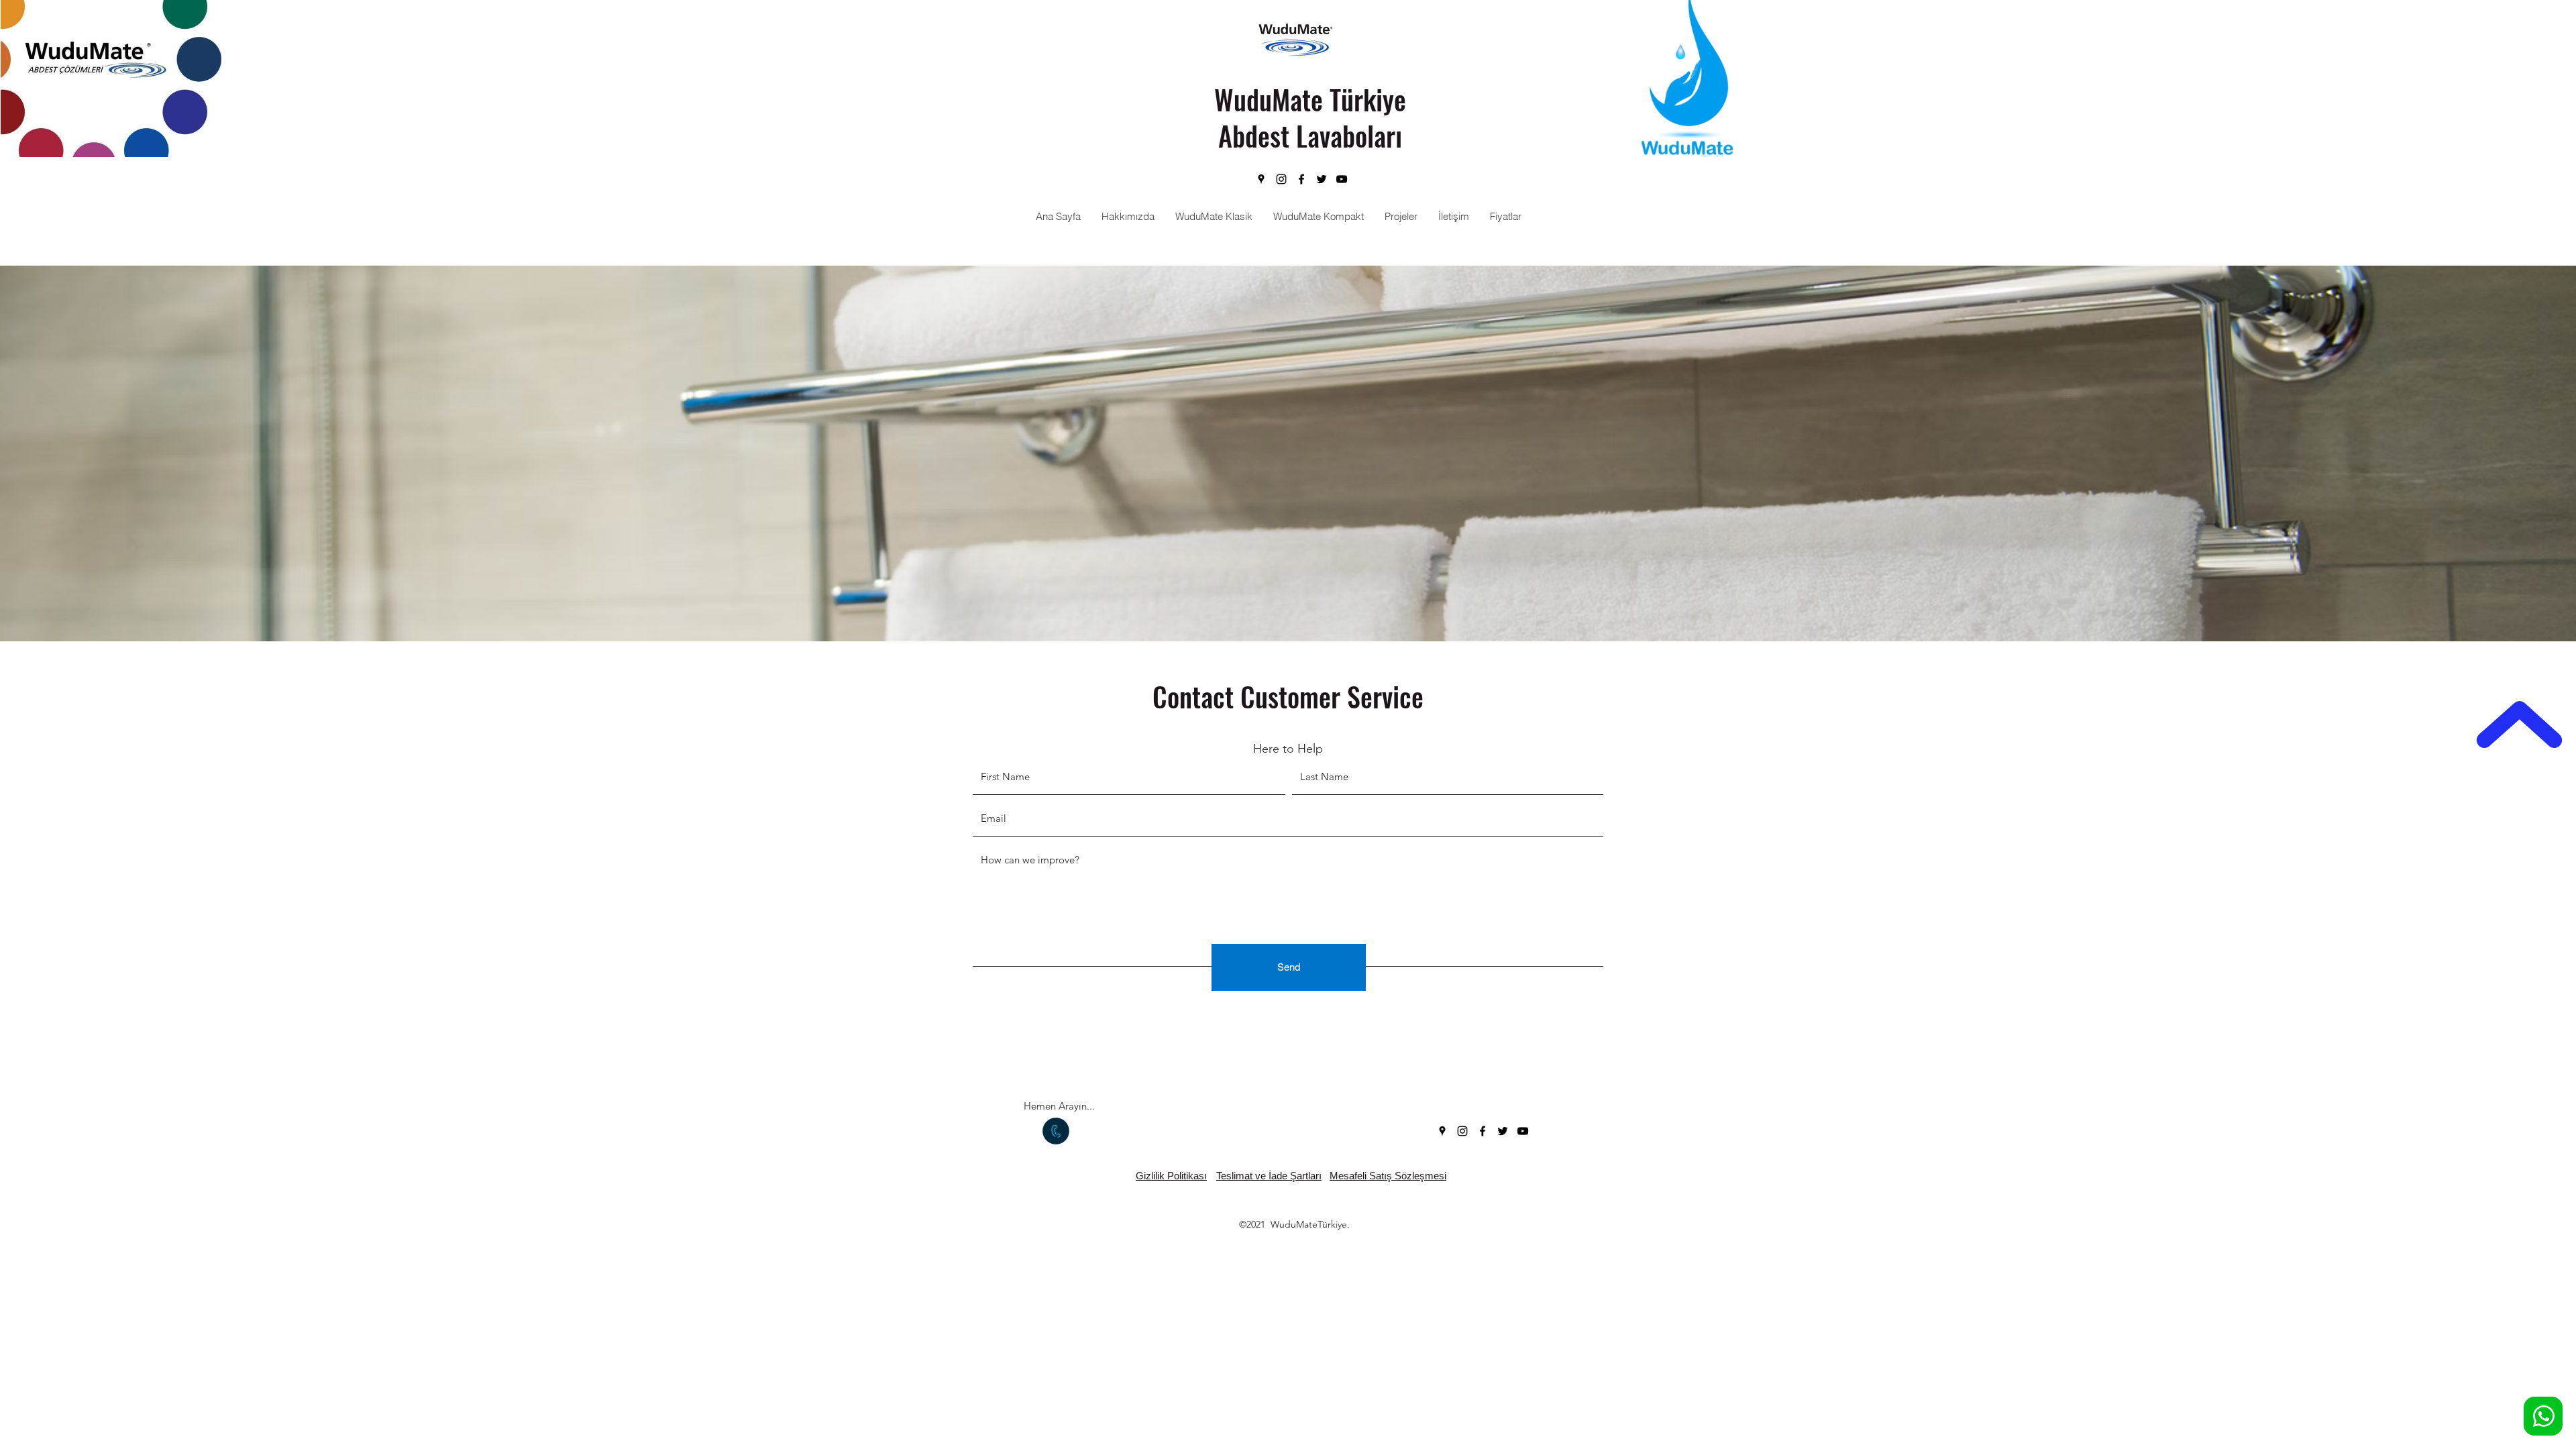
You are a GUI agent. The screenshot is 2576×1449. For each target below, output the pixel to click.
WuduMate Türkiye (1310, 99)
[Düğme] (2543, 1416)
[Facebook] (1301, 179)
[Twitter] (1322, 179)
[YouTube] (1342, 179)
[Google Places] (1261, 179)
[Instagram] (1281, 179)
